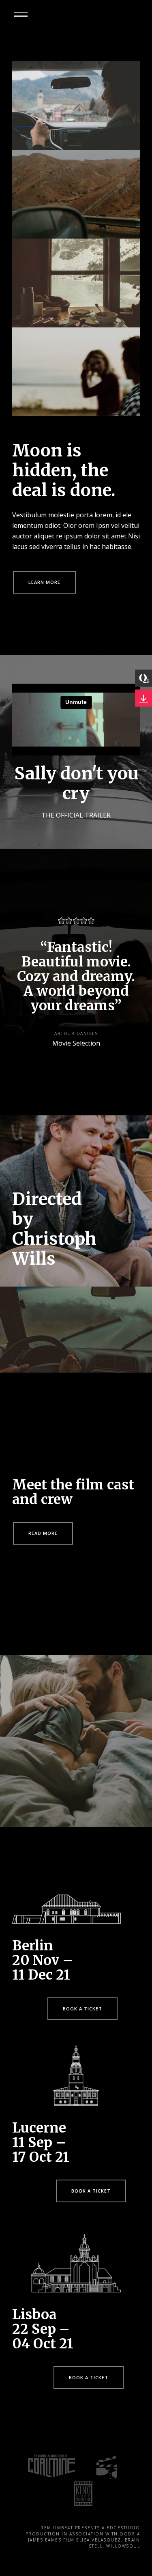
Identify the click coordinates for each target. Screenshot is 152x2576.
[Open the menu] (21, 14)
